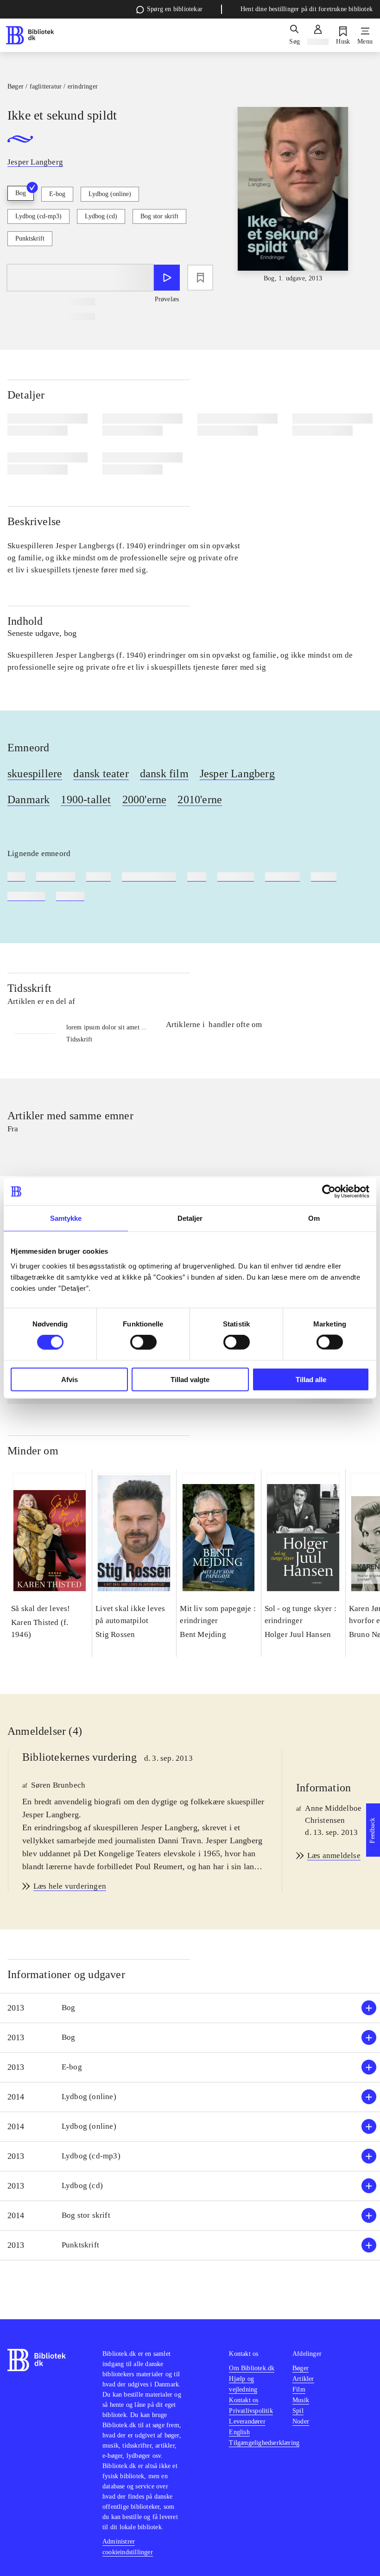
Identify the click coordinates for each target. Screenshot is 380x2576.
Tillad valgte (190, 1379)
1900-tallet (86, 799)
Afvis (70, 1379)
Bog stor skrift (159, 216)
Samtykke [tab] (66, 1218)
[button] (190, 2008)
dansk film (164, 774)
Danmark (28, 799)
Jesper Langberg (237, 774)
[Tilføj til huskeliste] (200, 278)
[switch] (143, 1342)
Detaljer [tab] (190, 1218)
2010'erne (200, 799)
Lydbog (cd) (101, 216)
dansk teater (101, 774)
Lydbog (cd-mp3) (38, 216)
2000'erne (145, 799)
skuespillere (35, 774)
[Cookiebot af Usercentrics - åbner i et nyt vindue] (329, 1192)
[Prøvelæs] (167, 278)
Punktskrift (30, 238)
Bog (21, 193)
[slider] (293, 195)
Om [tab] (314, 1218)
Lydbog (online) (110, 194)
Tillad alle (311, 1379)
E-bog (57, 194)
